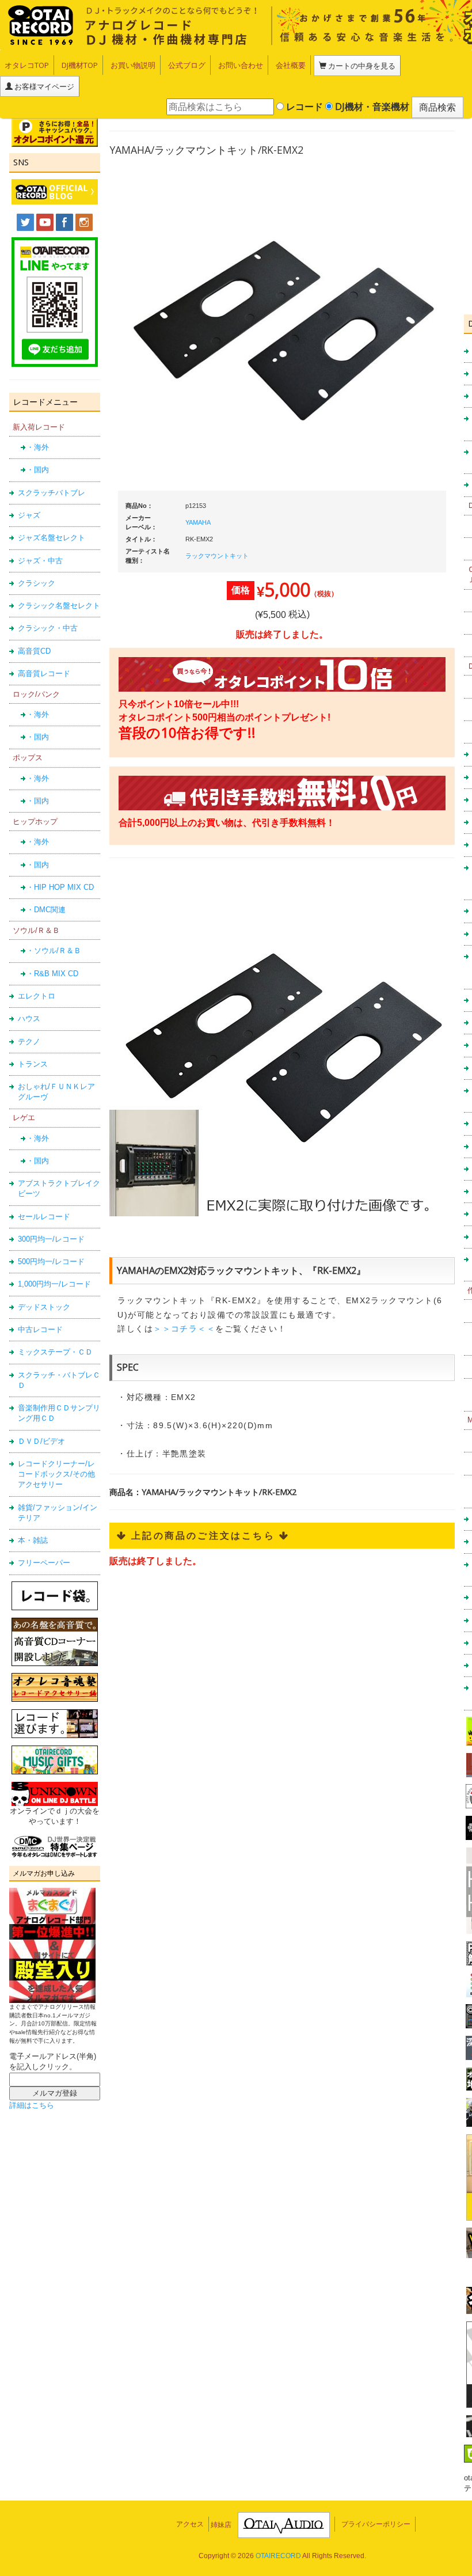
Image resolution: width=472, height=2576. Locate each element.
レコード (303, 107)
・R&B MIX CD (52, 974)
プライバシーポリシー (376, 2524)
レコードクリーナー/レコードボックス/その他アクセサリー (56, 1474)
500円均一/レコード (51, 1262)
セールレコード (44, 1217)
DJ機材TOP (80, 65)
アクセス (190, 2524)
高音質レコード (44, 674)
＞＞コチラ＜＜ (184, 1329)
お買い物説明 (133, 65)
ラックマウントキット (217, 556)
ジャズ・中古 (40, 561)
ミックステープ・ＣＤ (55, 1352)
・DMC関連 (46, 910)
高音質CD (34, 651)
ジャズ (29, 515)
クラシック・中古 (48, 628)
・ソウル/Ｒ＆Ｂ (54, 951)
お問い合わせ (241, 65)
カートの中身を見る (361, 66)
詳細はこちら (32, 2105)
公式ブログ (187, 65)
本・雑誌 (33, 1540)
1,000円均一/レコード (54, 1284)
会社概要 (291, 65)
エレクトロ (37, 996)
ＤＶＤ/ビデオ (41, 1441)
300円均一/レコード (51, 1239)
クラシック (37, 583)
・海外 (38, 447)
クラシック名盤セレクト (59, 606)
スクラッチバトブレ (52, 493)
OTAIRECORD (278, 2556)
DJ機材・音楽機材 (371, 107)
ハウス (29, 1018)
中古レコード (40, 1329)
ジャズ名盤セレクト (52, 538)
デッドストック (44, 1307)
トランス (33, 1064)
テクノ (29, 1042)
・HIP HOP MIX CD (60, 887)
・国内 (38, 470)
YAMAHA (198, 522)
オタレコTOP (27, 65)
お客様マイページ (43, 86)
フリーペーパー (44, 1563)
